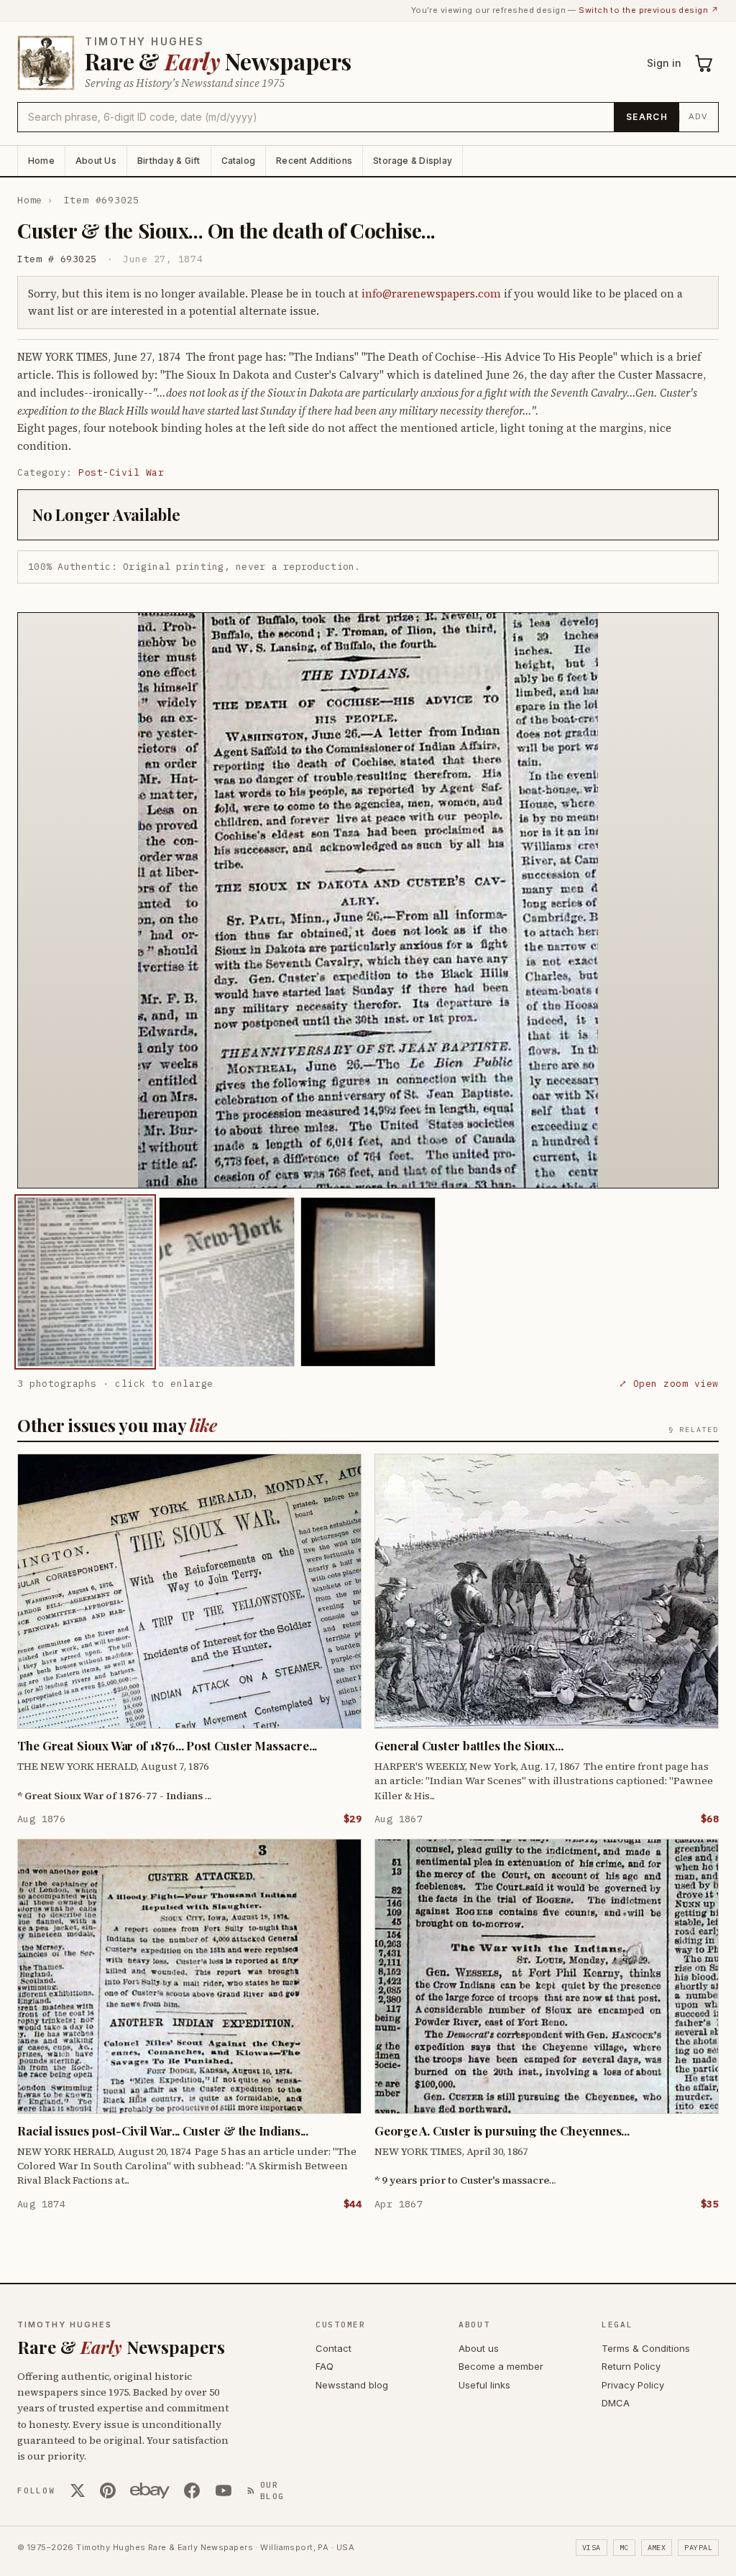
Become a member (501, 2366)
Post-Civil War (121, 472)
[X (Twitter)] (78, 2490)
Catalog (239, 161)
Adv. (699, 116)
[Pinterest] (108, 2490)
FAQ (325, 2366)
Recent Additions (314, 161)
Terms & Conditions (646, 2348)
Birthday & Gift (169, 161)
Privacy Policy (633, 2385)
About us (479, 2348)
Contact (333, 2348)
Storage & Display (413, 161)
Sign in (664, 63)
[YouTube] (224, 2490)
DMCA (616, 2403)
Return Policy (631, 2366)
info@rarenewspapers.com (431, 294)
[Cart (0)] (704, 63)
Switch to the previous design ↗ (649, 10)
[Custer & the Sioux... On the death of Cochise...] (85, 1282)
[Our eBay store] (150, 2490)
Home (41, 161)
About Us (96, 161)
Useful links (484, 2385)
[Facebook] (192, 2490)
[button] (368, 900)
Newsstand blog (352, 2385)
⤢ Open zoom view (669, 1384)
